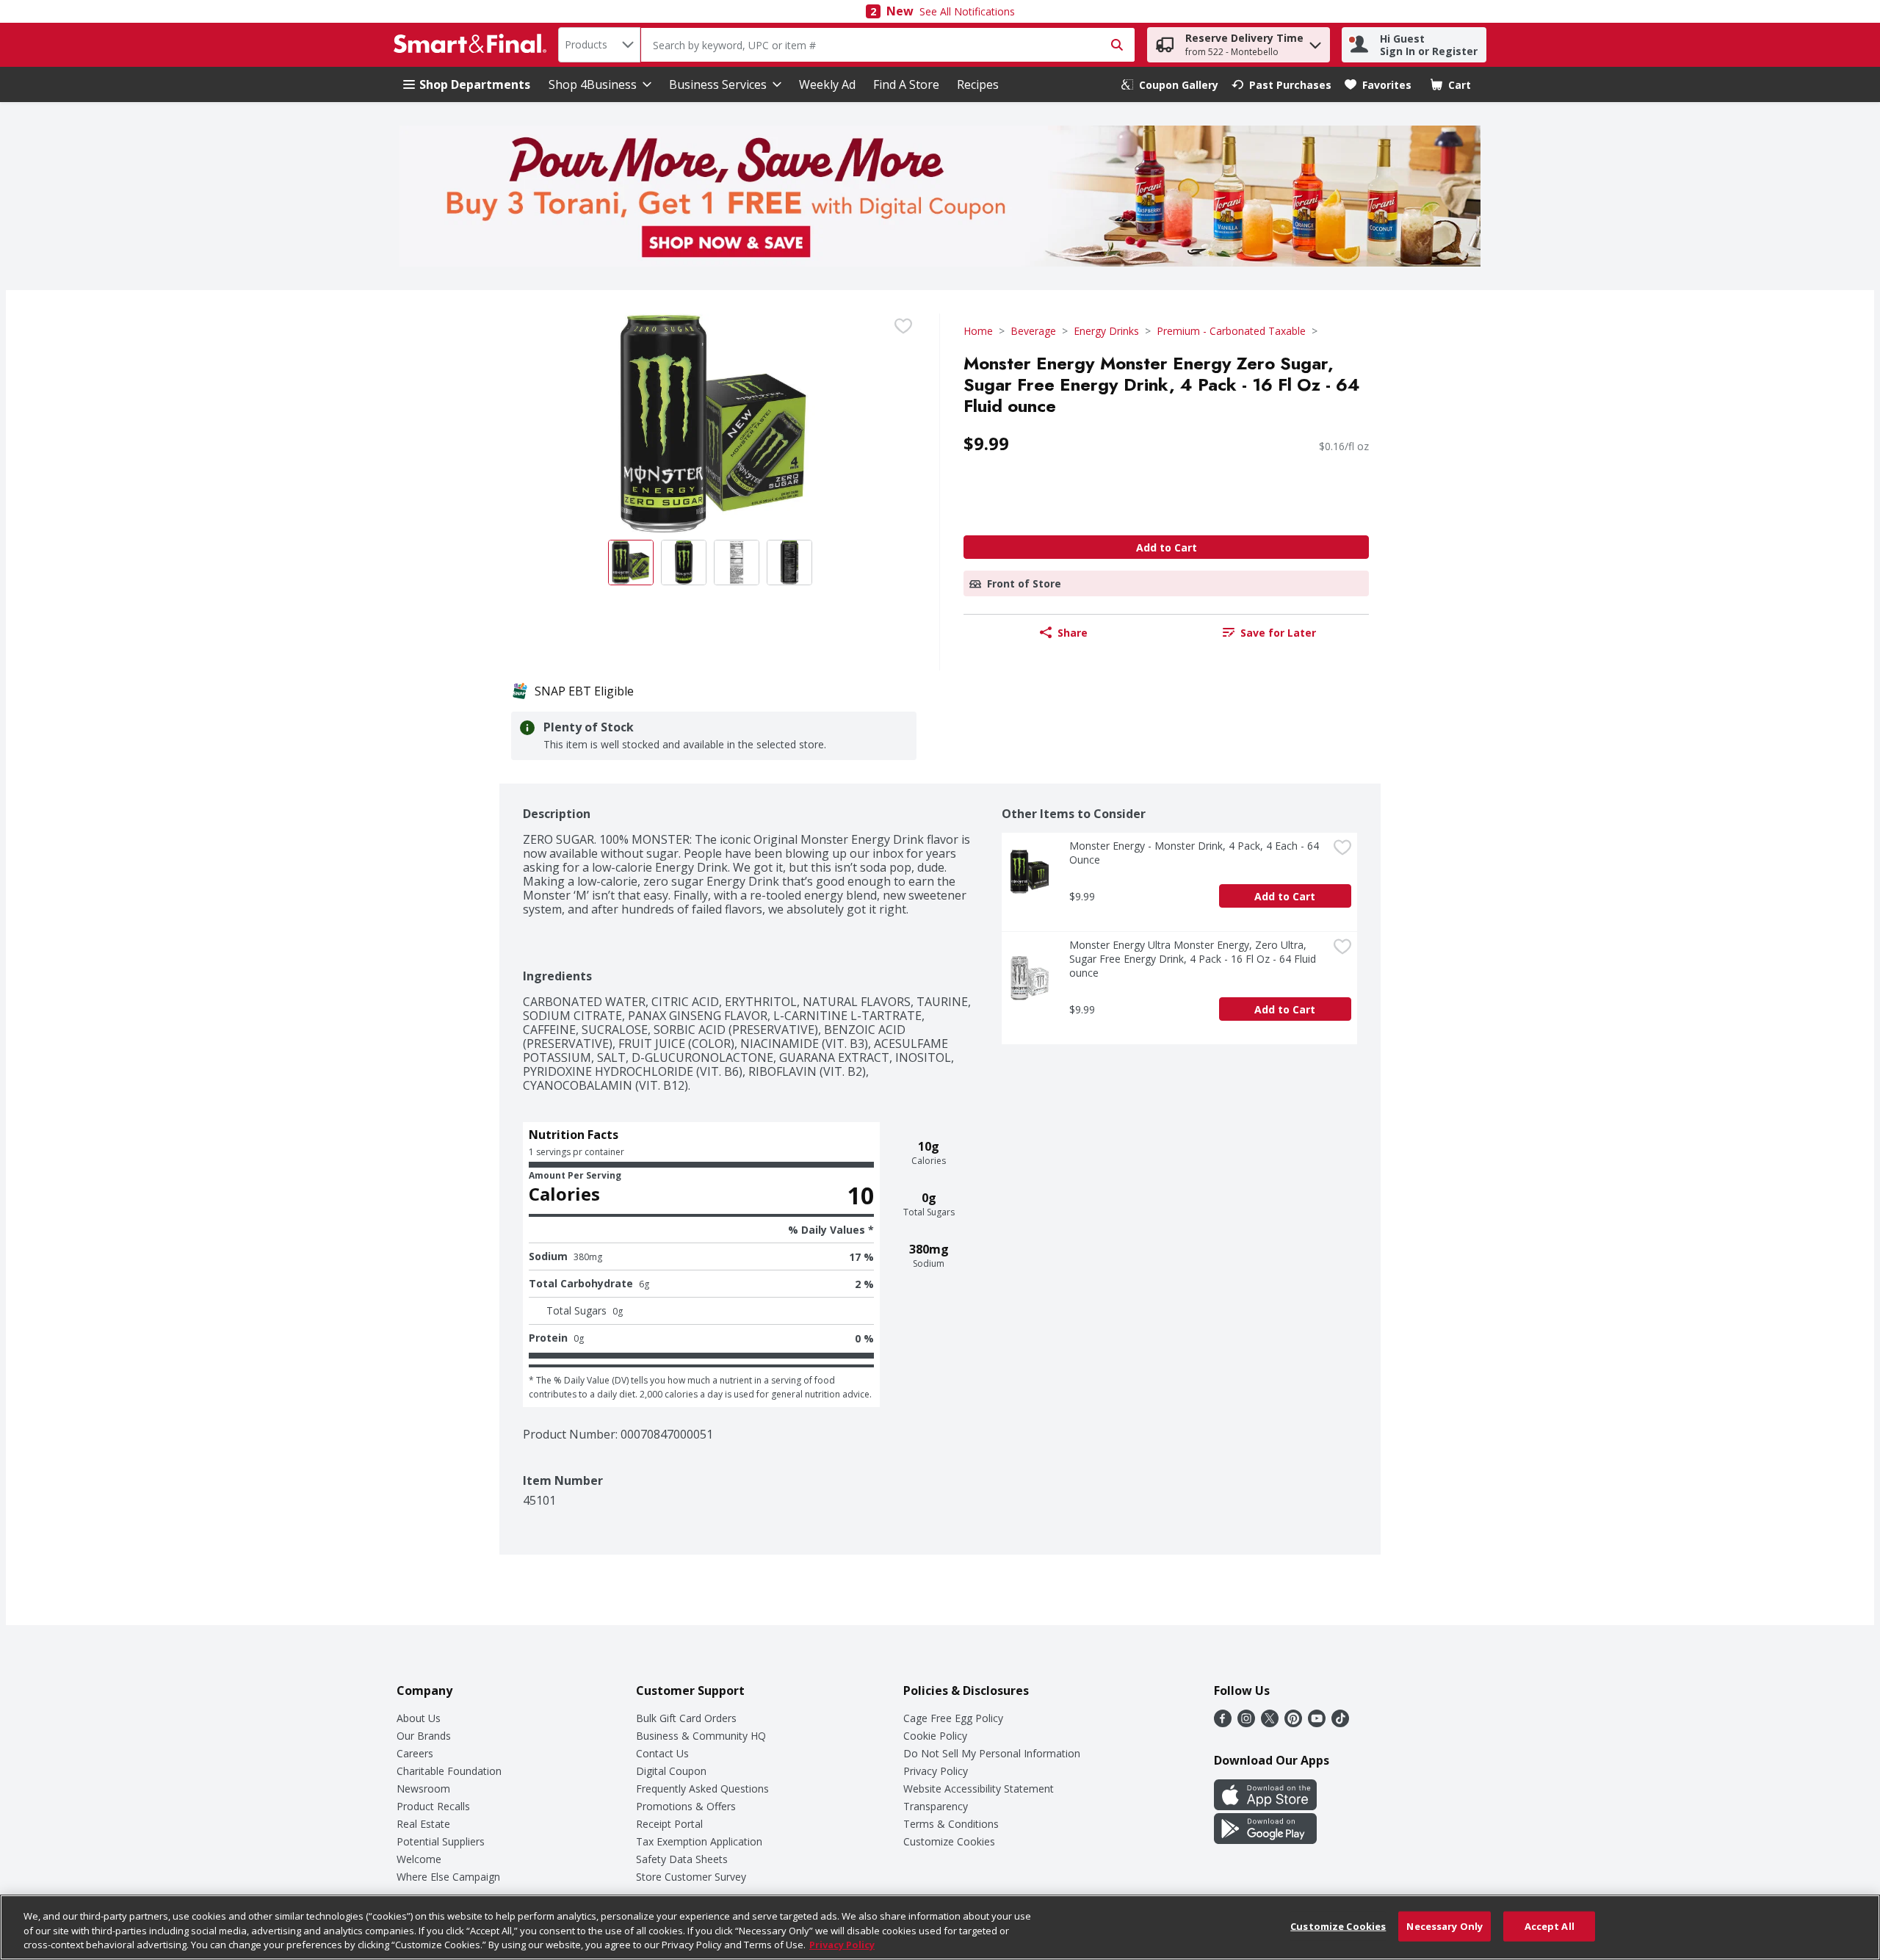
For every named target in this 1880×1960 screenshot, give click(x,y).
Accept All (1550, 1925)
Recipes (978, 84)
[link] (1170, 85)
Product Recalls (433, 1806)
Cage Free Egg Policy (953, 1718)
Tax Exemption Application (699, 1841)
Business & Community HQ (701, 1736)
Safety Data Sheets (682, 1859)
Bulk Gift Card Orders (686, 1718)
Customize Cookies (949, 1841)
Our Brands (424, 1736)
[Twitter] (1270, 1723)
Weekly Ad (827, 84)
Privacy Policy (936, 1771)
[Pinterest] (1293, 1723)
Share (1073, 633)
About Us (419, 1718)
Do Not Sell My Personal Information (992, 1753)
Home (978, 331)
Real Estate (423, 1824)
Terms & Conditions (951, 1824)
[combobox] (599, 45)
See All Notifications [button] (967, 11)
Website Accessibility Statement (979, 1789)
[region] (940, 1927)
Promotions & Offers (686, 1806)
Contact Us (662, 1753)
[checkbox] (903, 326)
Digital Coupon (671, 1771)
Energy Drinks (1106, 331)
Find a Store (906, 84)
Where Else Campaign (448, 1877)
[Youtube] (1317, 1723)
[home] (473, 45)
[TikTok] (1340, 1723)
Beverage (1033, 331)
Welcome (419, 1859)
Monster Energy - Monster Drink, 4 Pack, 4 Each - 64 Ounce (1196, 853)
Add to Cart (1167, 547)
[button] (1315, 41)
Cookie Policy (935, 1736)
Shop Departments (475, 84)
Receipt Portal (669, 1824)
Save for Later (1278, 633)
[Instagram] (1246, 1723)
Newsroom (423, 1789)
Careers (415, 1753)
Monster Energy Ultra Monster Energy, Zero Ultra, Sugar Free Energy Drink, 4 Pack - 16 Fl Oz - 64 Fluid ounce (1194, 959)
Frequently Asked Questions (702, 1789)
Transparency (936, 1806)
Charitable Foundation (449, 1771)
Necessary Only (1445, 1925)
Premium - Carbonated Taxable (1231, 331)
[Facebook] (1223, 1723)
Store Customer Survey (691, 1877)
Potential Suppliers (441, 1841)
